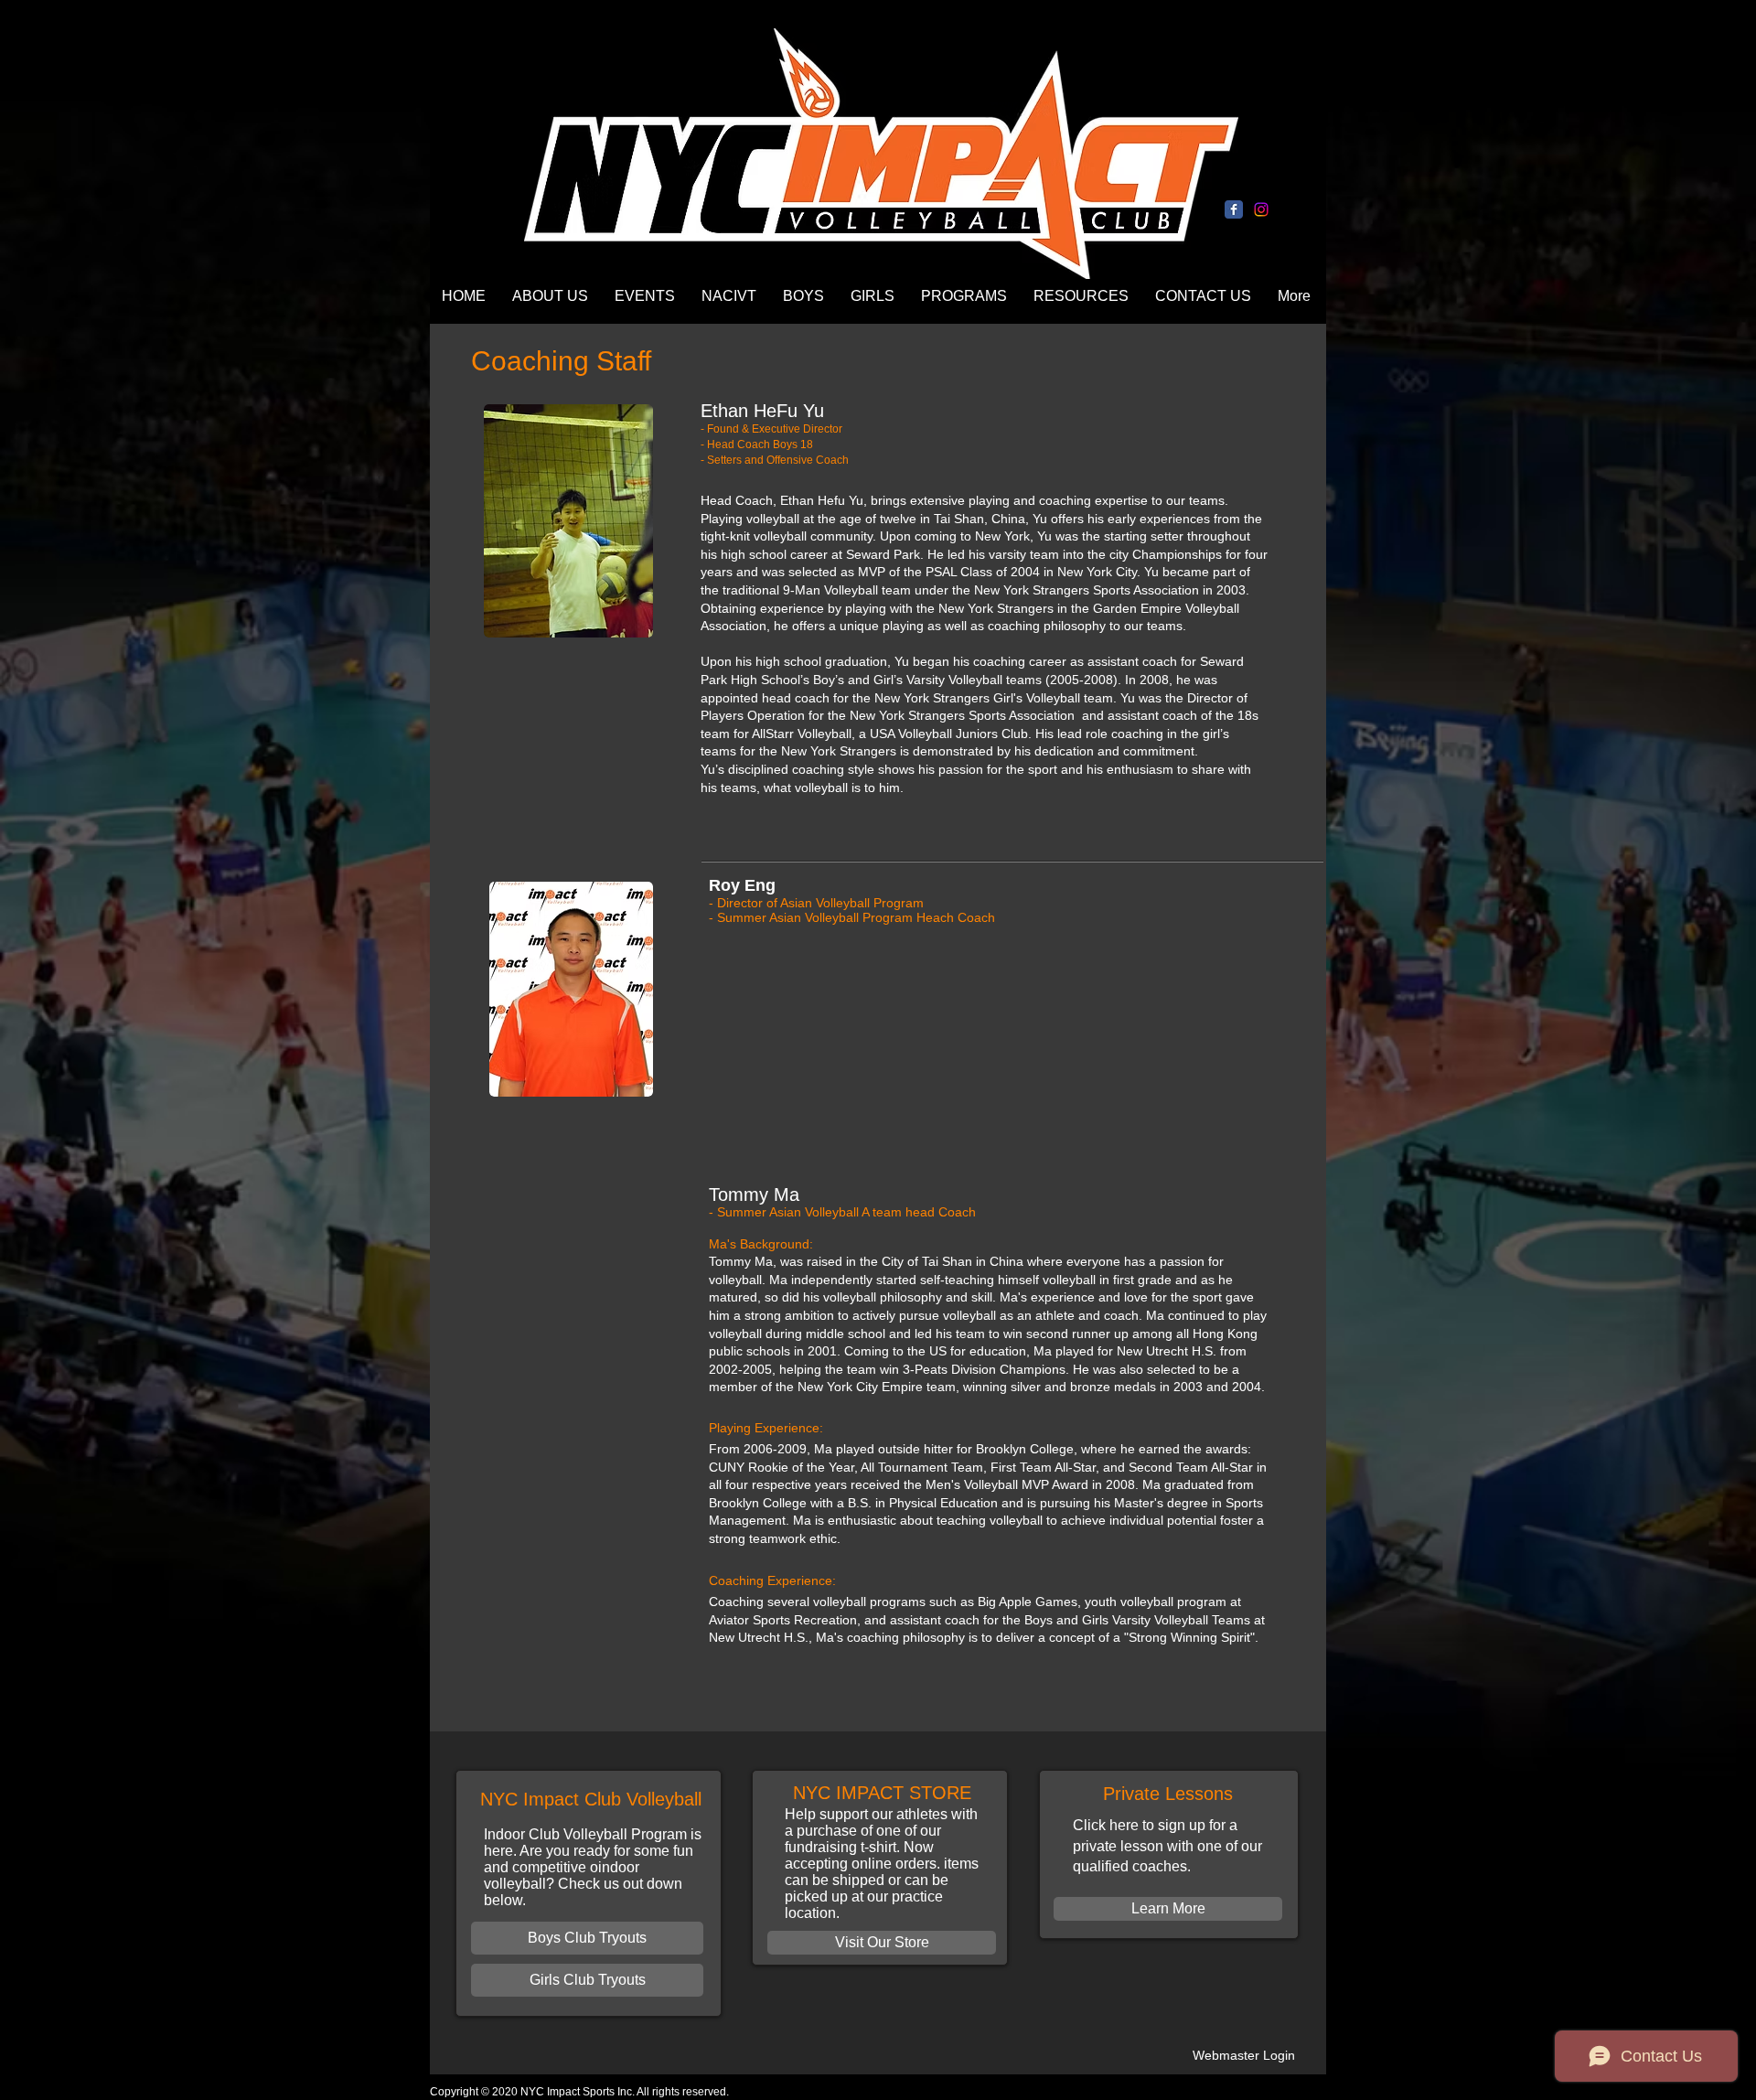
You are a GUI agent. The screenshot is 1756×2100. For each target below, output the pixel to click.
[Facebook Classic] (1234, 209)
